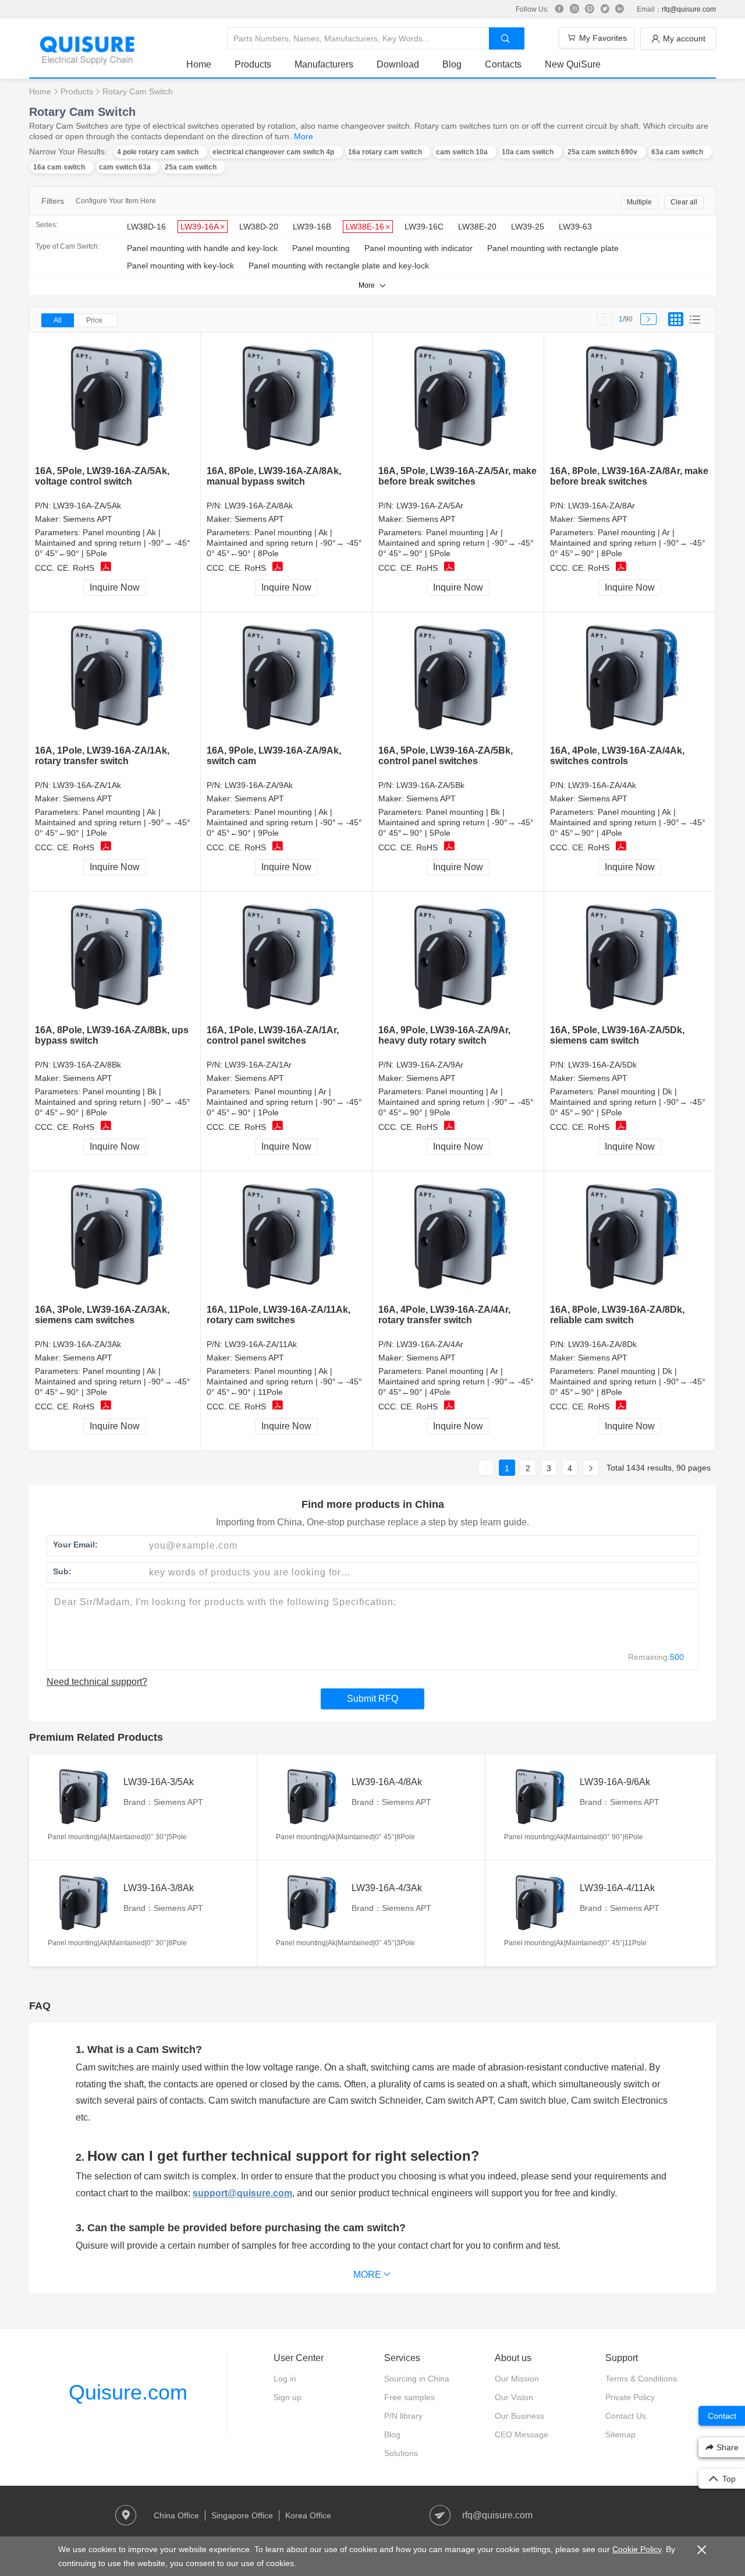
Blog (452, 64)
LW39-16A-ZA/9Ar (430, 1065)
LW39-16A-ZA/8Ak (259, 506)
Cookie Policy (637, 2549)
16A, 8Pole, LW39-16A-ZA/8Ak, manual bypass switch (274, 476)
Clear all (684, 202)
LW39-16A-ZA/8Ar (602, 506)
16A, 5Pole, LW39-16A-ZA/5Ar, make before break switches (457, 476)
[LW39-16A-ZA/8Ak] (287, 399)
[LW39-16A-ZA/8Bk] (115, 958)
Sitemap (620, 2434)
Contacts (503, 64)
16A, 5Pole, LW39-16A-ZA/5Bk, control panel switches (446, 756)
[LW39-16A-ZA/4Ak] (630, 679)
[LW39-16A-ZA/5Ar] (458, 399)
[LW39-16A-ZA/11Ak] (287, 1238)
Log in (285, 2379)
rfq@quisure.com (689, 9)
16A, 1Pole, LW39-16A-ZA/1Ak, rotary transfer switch (102, 756)
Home (199, 64)
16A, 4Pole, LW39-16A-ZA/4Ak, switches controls (617, 756)
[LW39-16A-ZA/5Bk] (458, 679)
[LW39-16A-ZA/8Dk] (630, 1238)
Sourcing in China (417, 2379)
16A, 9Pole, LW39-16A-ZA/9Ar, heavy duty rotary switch (444, 1035)
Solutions (401, 2453)
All (58, 320)
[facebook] (559, 9)
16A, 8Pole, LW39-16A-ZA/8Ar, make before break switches (629, 476)
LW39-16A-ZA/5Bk (430, 785)
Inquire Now (115, 587)
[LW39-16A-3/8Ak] (83, 1903)
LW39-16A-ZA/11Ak (261, 1344)
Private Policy (630, 2397)
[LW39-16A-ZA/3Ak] (115, 1238)
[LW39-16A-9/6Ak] (539, 1797)
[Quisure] (87, 61)
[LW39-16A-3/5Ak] (83, 1797)
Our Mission (517, 2379)
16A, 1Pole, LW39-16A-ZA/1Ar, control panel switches (273, 1035)
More (304, 136)
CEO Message (521, 2434)
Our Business (519, 2416)
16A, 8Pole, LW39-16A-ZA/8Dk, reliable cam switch (617, 1315)
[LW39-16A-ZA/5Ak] (115, 399)
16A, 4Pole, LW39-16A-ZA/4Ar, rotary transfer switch (444, 1315)
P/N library (403, 2416)
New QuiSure (573, 64)
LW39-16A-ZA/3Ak (87, 1344)
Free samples (409, 2397)
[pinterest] (590, 9)
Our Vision (514, 2397)
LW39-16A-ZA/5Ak (87, 506)
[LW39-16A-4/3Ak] (311, 1903)
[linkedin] (620, 9)
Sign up (288, 2397)
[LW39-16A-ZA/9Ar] (458, 958)
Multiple (639, 202)
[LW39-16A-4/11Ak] (539, 1903)
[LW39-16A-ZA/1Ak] (115, 679)
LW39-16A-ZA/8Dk (602, 1344)
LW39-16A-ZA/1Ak (87, 785)
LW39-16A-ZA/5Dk (602, 1065)
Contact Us (626, 2416)
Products (253, 64)
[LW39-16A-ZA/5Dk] (630, 958)
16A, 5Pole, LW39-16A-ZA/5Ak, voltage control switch (102, 476)
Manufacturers (324, 64)
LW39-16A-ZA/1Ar (258, 1065)
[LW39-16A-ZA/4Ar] (458, 1238)
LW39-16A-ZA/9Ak (259, 785)
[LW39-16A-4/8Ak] (311, 1797)
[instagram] (574, 9)
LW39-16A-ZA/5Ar (430, 506)
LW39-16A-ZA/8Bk (87, 1065)
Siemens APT (88, 519)
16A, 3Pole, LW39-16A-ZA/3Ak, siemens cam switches (102, 1315)
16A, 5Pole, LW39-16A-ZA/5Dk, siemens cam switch (617, 1035)
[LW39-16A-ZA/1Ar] (287, 958)
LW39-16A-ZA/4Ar (430, 1344)
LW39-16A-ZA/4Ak (602, 785)
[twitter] (605, 9)
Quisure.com (128, 2392)
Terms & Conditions (641, 2379)
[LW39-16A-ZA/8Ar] (630, 399)
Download (398, 64)
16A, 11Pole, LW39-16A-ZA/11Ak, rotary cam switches (279, 1315)
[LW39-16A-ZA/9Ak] (287, 679)
